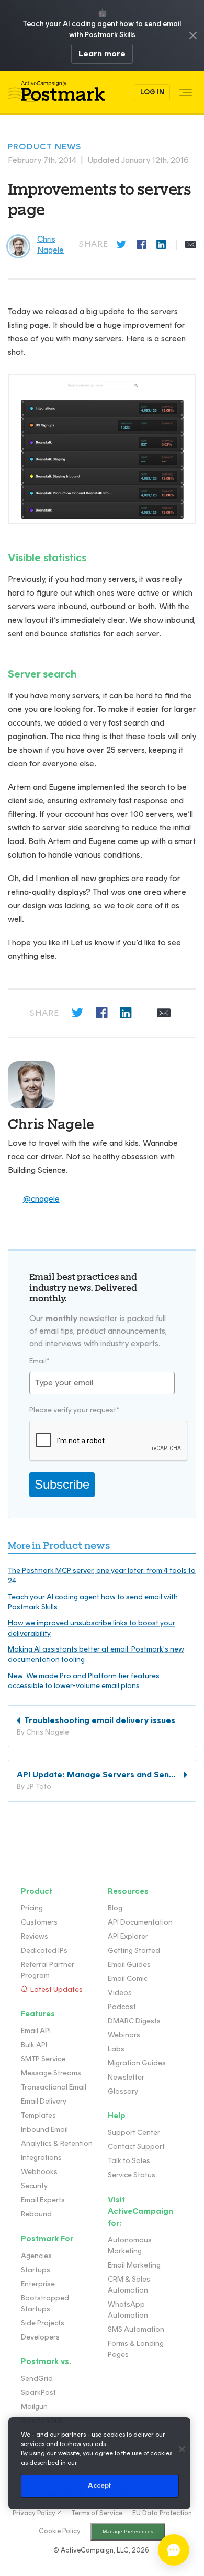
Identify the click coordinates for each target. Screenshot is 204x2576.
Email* (39, 1361)
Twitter (122, 245)
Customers (39, 1922)
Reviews (35, 1936)
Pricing (32, 1908)
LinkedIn (162, 245)
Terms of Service (97, 2513)
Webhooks (39, 2172)
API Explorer (128, 1936)
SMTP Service (43, 2059)
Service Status (132, 2175)
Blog (115, 1908)
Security (34, 2186)
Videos (120, 1993)
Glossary (123, 2091)
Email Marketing (134, 2265)
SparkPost (38, 2393)
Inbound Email (44, 2129)
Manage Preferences (128, 2531)
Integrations (41, 2158)
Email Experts (43, 2200)
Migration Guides (137, 2063)
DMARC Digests (134, 2021)
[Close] (182, 2449)
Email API (36, 2031)
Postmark (56, 92)
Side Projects (43, 2323)
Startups (36, 2270)
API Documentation (140, 1922)
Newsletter (126, 2077)
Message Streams (51, 2073)
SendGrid (37, 2378)
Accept (100, 2485)
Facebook (142, 245)
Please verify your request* (74, 1410)
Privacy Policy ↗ (37, 2513)
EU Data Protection (162, 2513)
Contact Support (136, 2147)
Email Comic (128, 1979)
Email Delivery (44, 2101)
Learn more (102, 54)
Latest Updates (56, 1990)
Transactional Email (54, 2087)
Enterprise (38, 2284)
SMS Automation (136, 2329)
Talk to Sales (129, 2161)
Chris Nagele (51, 1124)
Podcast (122, 2007)
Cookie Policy (60, 2531)
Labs (116, 2049)
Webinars (124, 2035)
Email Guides (129, 1964)
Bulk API (34, 2045)
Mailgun (34, 2407)
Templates (38, 2115)
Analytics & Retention (57, 2144)
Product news (44, 146)
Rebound (36, 2214)
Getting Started (134, 1950)
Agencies (36, 2256)
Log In (152, 92)
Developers (40, 2337)
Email (191, 245)
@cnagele (41, 1199)
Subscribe (62, 1484)
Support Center (134, 2133)
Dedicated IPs (44, 1950)
